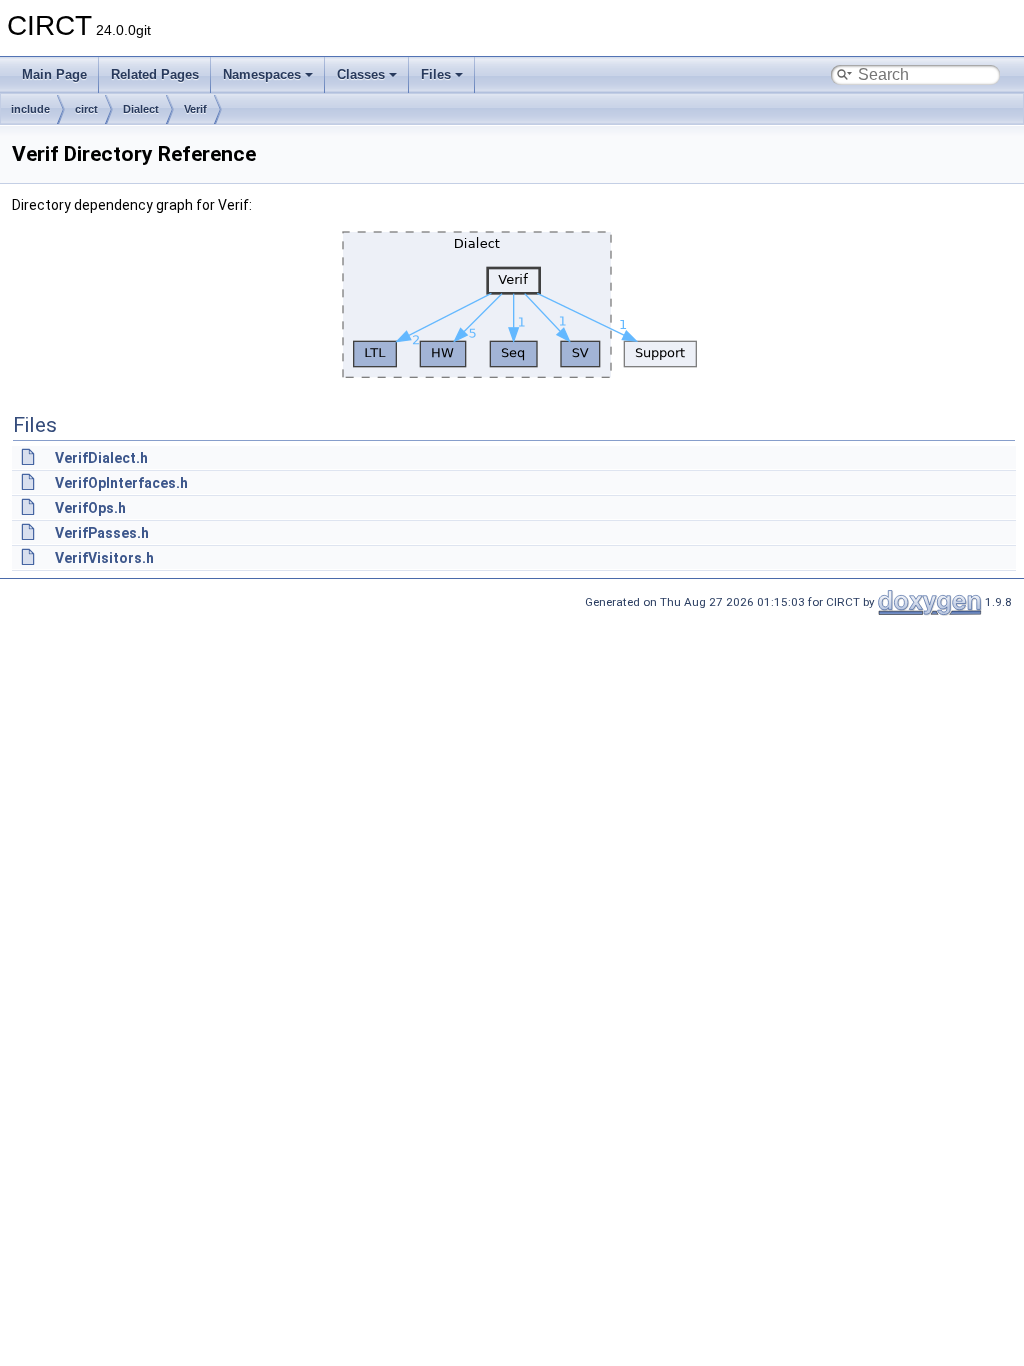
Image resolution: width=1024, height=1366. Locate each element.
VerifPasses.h (102, 533)
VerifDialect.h (101, 458)
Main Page (54, 74)
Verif (195, 109)
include (30, 109)
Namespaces (262, 74)
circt (86, 109)
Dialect (141, 109)
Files (436, 74)
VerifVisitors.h (104, 558)
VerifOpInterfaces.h (121, 483)
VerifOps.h (90, 508)
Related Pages (155, 74)
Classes (361, 74)
